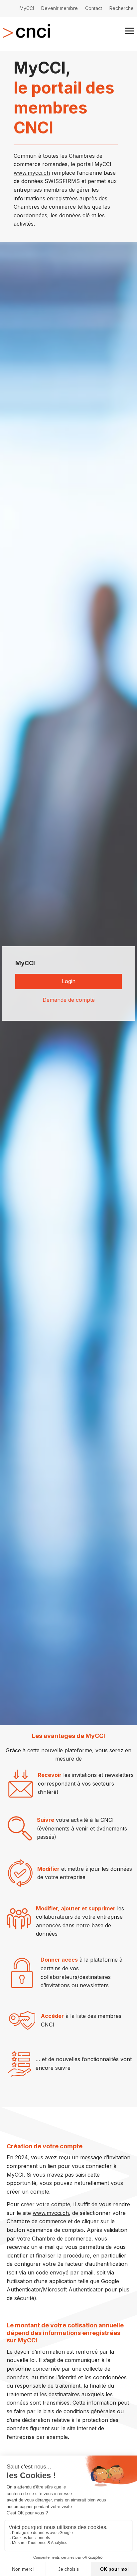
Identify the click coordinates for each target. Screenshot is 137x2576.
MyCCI (27, 8)
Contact (94, 8)
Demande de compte (69, 1000)
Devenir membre (60, 8)
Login (69, 981)
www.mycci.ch (32, 173)
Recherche (122, 8)
